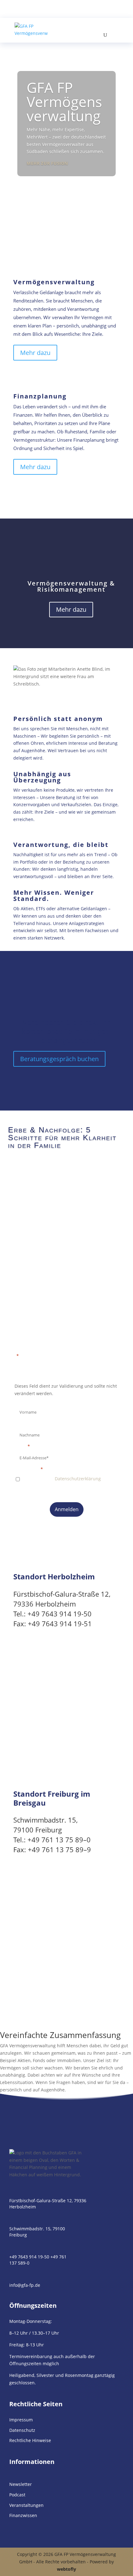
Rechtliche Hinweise (30, 2440)
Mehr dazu (35, 353)
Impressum (21, 2420)
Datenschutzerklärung (78, 1479)
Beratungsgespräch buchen (59, 1059)
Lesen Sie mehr (37, 1166)
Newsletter (21, 2484)
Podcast (17, 2495)
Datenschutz (22, 2430)
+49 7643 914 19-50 (60, 1614)
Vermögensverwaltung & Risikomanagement (71, 586)
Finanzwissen (23, 2515)
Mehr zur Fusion (47, 163)
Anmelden (67, 1509)
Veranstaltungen (26, 2505)
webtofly (66, 2569)
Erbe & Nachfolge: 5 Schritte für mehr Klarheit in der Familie (62, 1137)
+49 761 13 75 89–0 (59, 1840)
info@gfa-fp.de (25, 2285)
